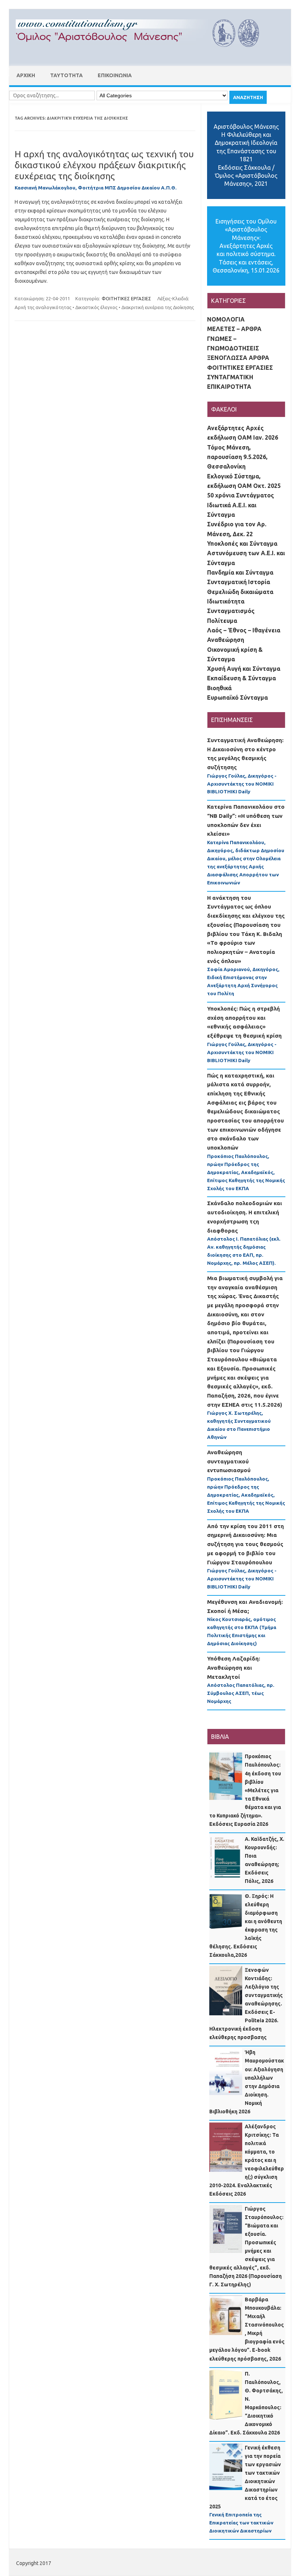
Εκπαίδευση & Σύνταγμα (241, 678)
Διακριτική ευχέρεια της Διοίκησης (158, 307)
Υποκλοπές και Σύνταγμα (242, 544)
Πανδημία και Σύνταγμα (240, 572)
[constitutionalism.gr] (143, 53)
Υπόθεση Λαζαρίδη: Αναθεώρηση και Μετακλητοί (234, 1667)
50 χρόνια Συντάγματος (241, 495)
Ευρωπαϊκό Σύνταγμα (237, 697)
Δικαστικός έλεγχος (96, 307)
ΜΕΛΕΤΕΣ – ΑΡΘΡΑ (234, 329)
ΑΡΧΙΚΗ (26, 75)
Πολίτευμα (222, 621)
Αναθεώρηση (226, 640)
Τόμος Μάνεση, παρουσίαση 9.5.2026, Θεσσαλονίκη (237, 457)
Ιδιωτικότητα (226, 601)
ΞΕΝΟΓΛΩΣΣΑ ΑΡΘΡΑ (238, 358)
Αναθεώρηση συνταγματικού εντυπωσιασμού (229, 1461)
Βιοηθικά (219, 688)
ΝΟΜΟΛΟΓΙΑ (226, 319)
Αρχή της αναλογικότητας (43, 307)
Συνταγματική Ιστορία (239, 582)
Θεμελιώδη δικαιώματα (240, 592)
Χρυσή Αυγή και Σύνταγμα (244, 669)
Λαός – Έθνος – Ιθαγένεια (244, 630)
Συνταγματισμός (231, 611)
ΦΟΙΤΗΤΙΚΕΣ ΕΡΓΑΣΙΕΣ (126, 298)
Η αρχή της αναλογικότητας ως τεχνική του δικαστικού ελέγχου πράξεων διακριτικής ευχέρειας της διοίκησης (104, 165)
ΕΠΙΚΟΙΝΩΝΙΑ (115, 75)
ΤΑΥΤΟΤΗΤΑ (66, 75)
